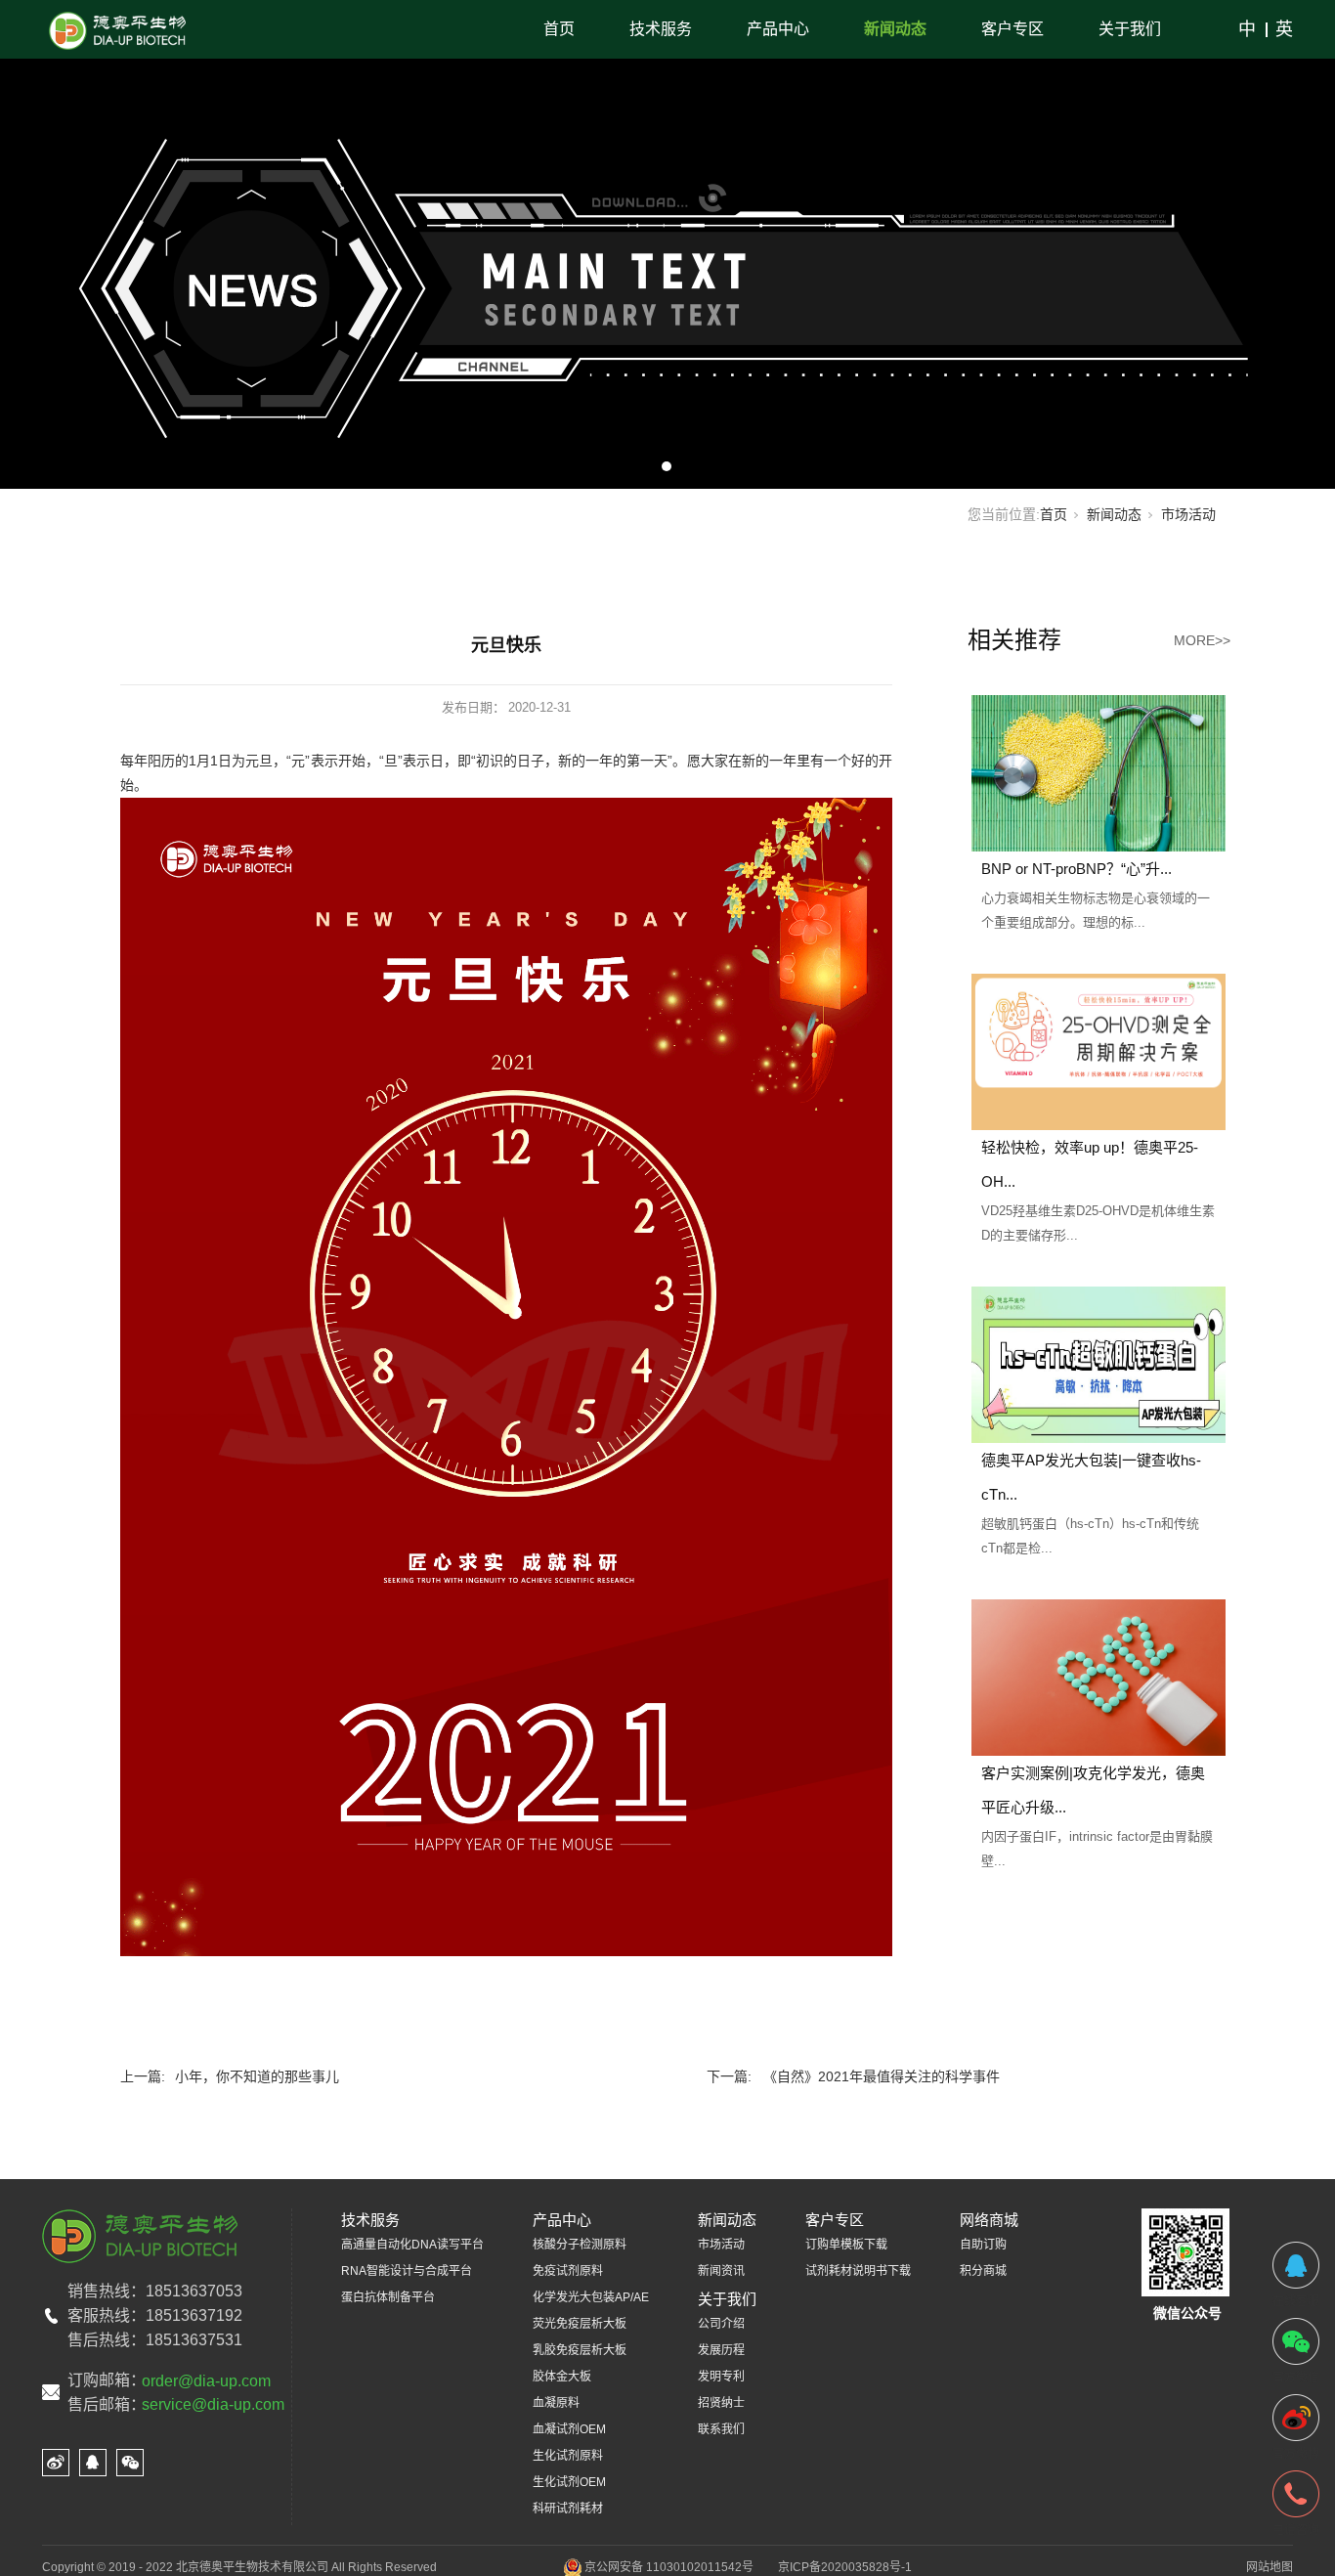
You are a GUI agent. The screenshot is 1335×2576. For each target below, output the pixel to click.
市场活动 (1188, 514)
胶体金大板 (562, 2377)
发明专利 (721, 2377)
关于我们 (1130, 29)
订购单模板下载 (846, 2245)
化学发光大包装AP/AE (591, 2297)
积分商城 (983, 2271)
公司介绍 (721, 2324)
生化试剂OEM (569, 2482)
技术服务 (661, 29)
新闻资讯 (721, 2271)
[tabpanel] (667, 244)
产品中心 (778, 29)
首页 (559, 29)
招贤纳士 (721, 2403)
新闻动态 (895, 29)
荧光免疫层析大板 (580, 2324)
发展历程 (721, 2350)
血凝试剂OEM (569, 2429)
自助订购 (983, 2245)
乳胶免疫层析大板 (580, 2350)
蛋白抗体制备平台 (388, 2297)
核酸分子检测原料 (580, 2245)
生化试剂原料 (568, 2456)
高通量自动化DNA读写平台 (412, 2245)
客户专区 (1012, 29)
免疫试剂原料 (568, 2271)
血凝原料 (556, 2403)
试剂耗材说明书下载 (858, 2271)
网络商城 (989, 2220)
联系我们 (721, 2429)
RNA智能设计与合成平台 (407, 2271)
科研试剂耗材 (568, 2509)
